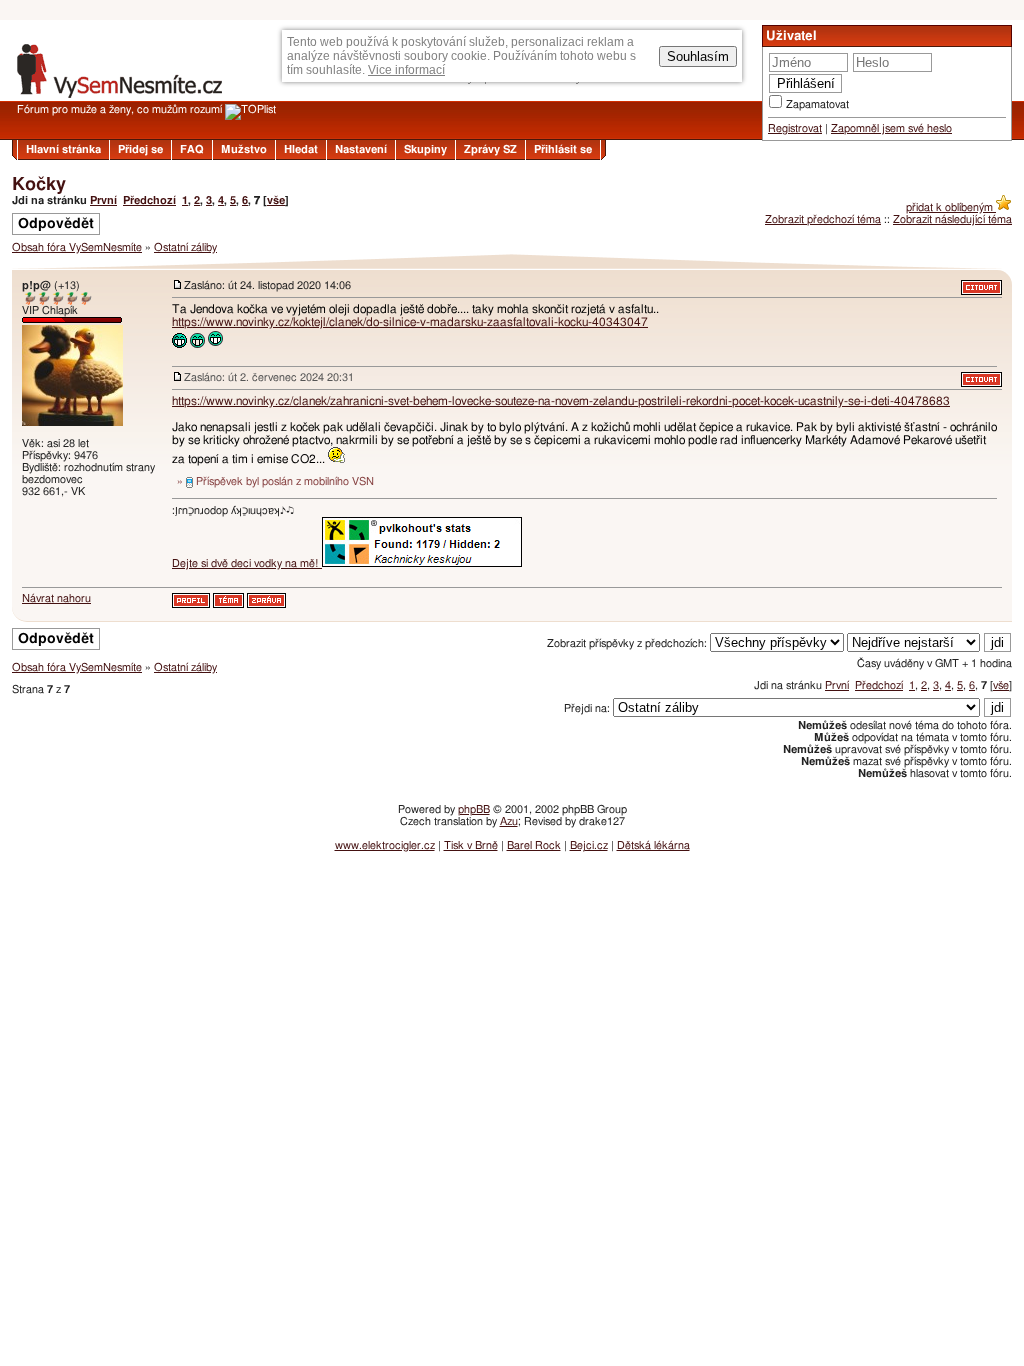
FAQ (192, 149)
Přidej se (140, 149)
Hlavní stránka (63, 149)
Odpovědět (56, 224)
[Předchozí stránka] (512, 261)
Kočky (39, 185)
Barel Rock (534, 845)
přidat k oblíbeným (951, 207)
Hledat (301, 149)
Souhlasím (698, 56)
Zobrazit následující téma (952, 219)
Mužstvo (244, 149)
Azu (509, 821)
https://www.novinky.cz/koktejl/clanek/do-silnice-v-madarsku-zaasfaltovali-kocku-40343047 (410, 322)
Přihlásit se (563, 149)
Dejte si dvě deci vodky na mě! (247, 563)
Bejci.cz (589, 845)
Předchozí (149, 200)
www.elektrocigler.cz (385, 845)
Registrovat (795, 128)
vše (276, 200)
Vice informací (406, 70)
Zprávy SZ (490, 149)
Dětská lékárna (653, 845)
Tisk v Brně (471, 845)
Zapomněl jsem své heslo (891, 128)
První (103, 200)
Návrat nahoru (56, 598)
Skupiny (425, 149)
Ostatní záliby (185, 247)
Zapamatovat (817, 104)
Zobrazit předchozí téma (823, 219)
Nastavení (361, 149)
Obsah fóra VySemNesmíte (77, 247)
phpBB (474, 809)
